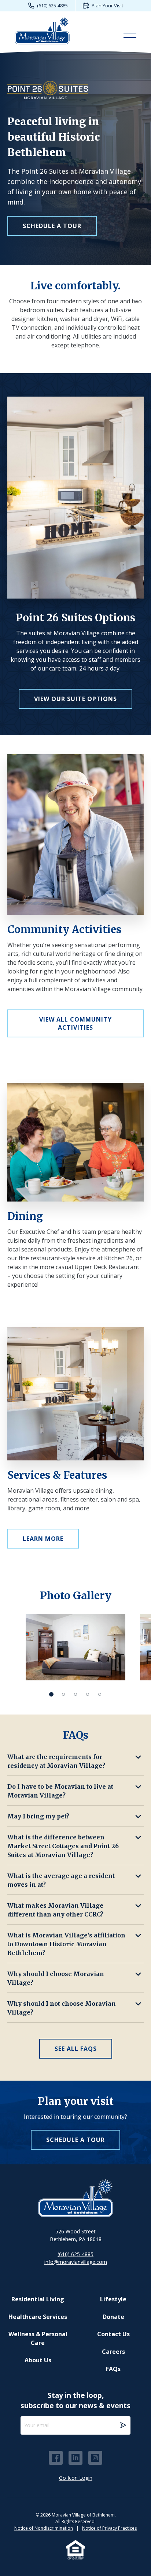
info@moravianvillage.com (76, 2262)
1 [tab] (51, 1694)
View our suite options (75, 699)
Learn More (43, 1539)
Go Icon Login (76, 2478)
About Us (38, 2360)
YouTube (95, 2458)
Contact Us (113, 2334)
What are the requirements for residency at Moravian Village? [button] (56, 1761)
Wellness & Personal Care (38, 2338)
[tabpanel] (75, 1647)
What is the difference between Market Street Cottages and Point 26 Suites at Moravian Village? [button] (63, 1846)
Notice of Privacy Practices (109, 2528)
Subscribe (123, 2425)
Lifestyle (113, 2299)
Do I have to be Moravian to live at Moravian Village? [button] (60, 1791)
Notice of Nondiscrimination (44, 2528)
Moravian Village (42, 30)
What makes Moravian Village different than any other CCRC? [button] (55, 1910)
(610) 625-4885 (52, 6)
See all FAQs (76, 2049)
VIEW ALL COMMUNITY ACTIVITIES (75, 1023)
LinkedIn (75, 2458)
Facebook (56, 2458)
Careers (113, 2352)
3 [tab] (76, 1694)
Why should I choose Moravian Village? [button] (56, 1978)
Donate (113, 2317)
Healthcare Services (38, 2317)
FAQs (113, 2369)
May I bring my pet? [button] (38, 1816)
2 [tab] (64, 1694)
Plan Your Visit (107, 6)
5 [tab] (100, 1694)
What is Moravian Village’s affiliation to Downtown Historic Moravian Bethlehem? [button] (66, 1944)
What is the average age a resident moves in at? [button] (61, 1880)
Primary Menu (130, 36)
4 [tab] (88, 1694)
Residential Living (38, 2299)
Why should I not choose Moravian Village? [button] (62, 2008)
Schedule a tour (52, 226)
